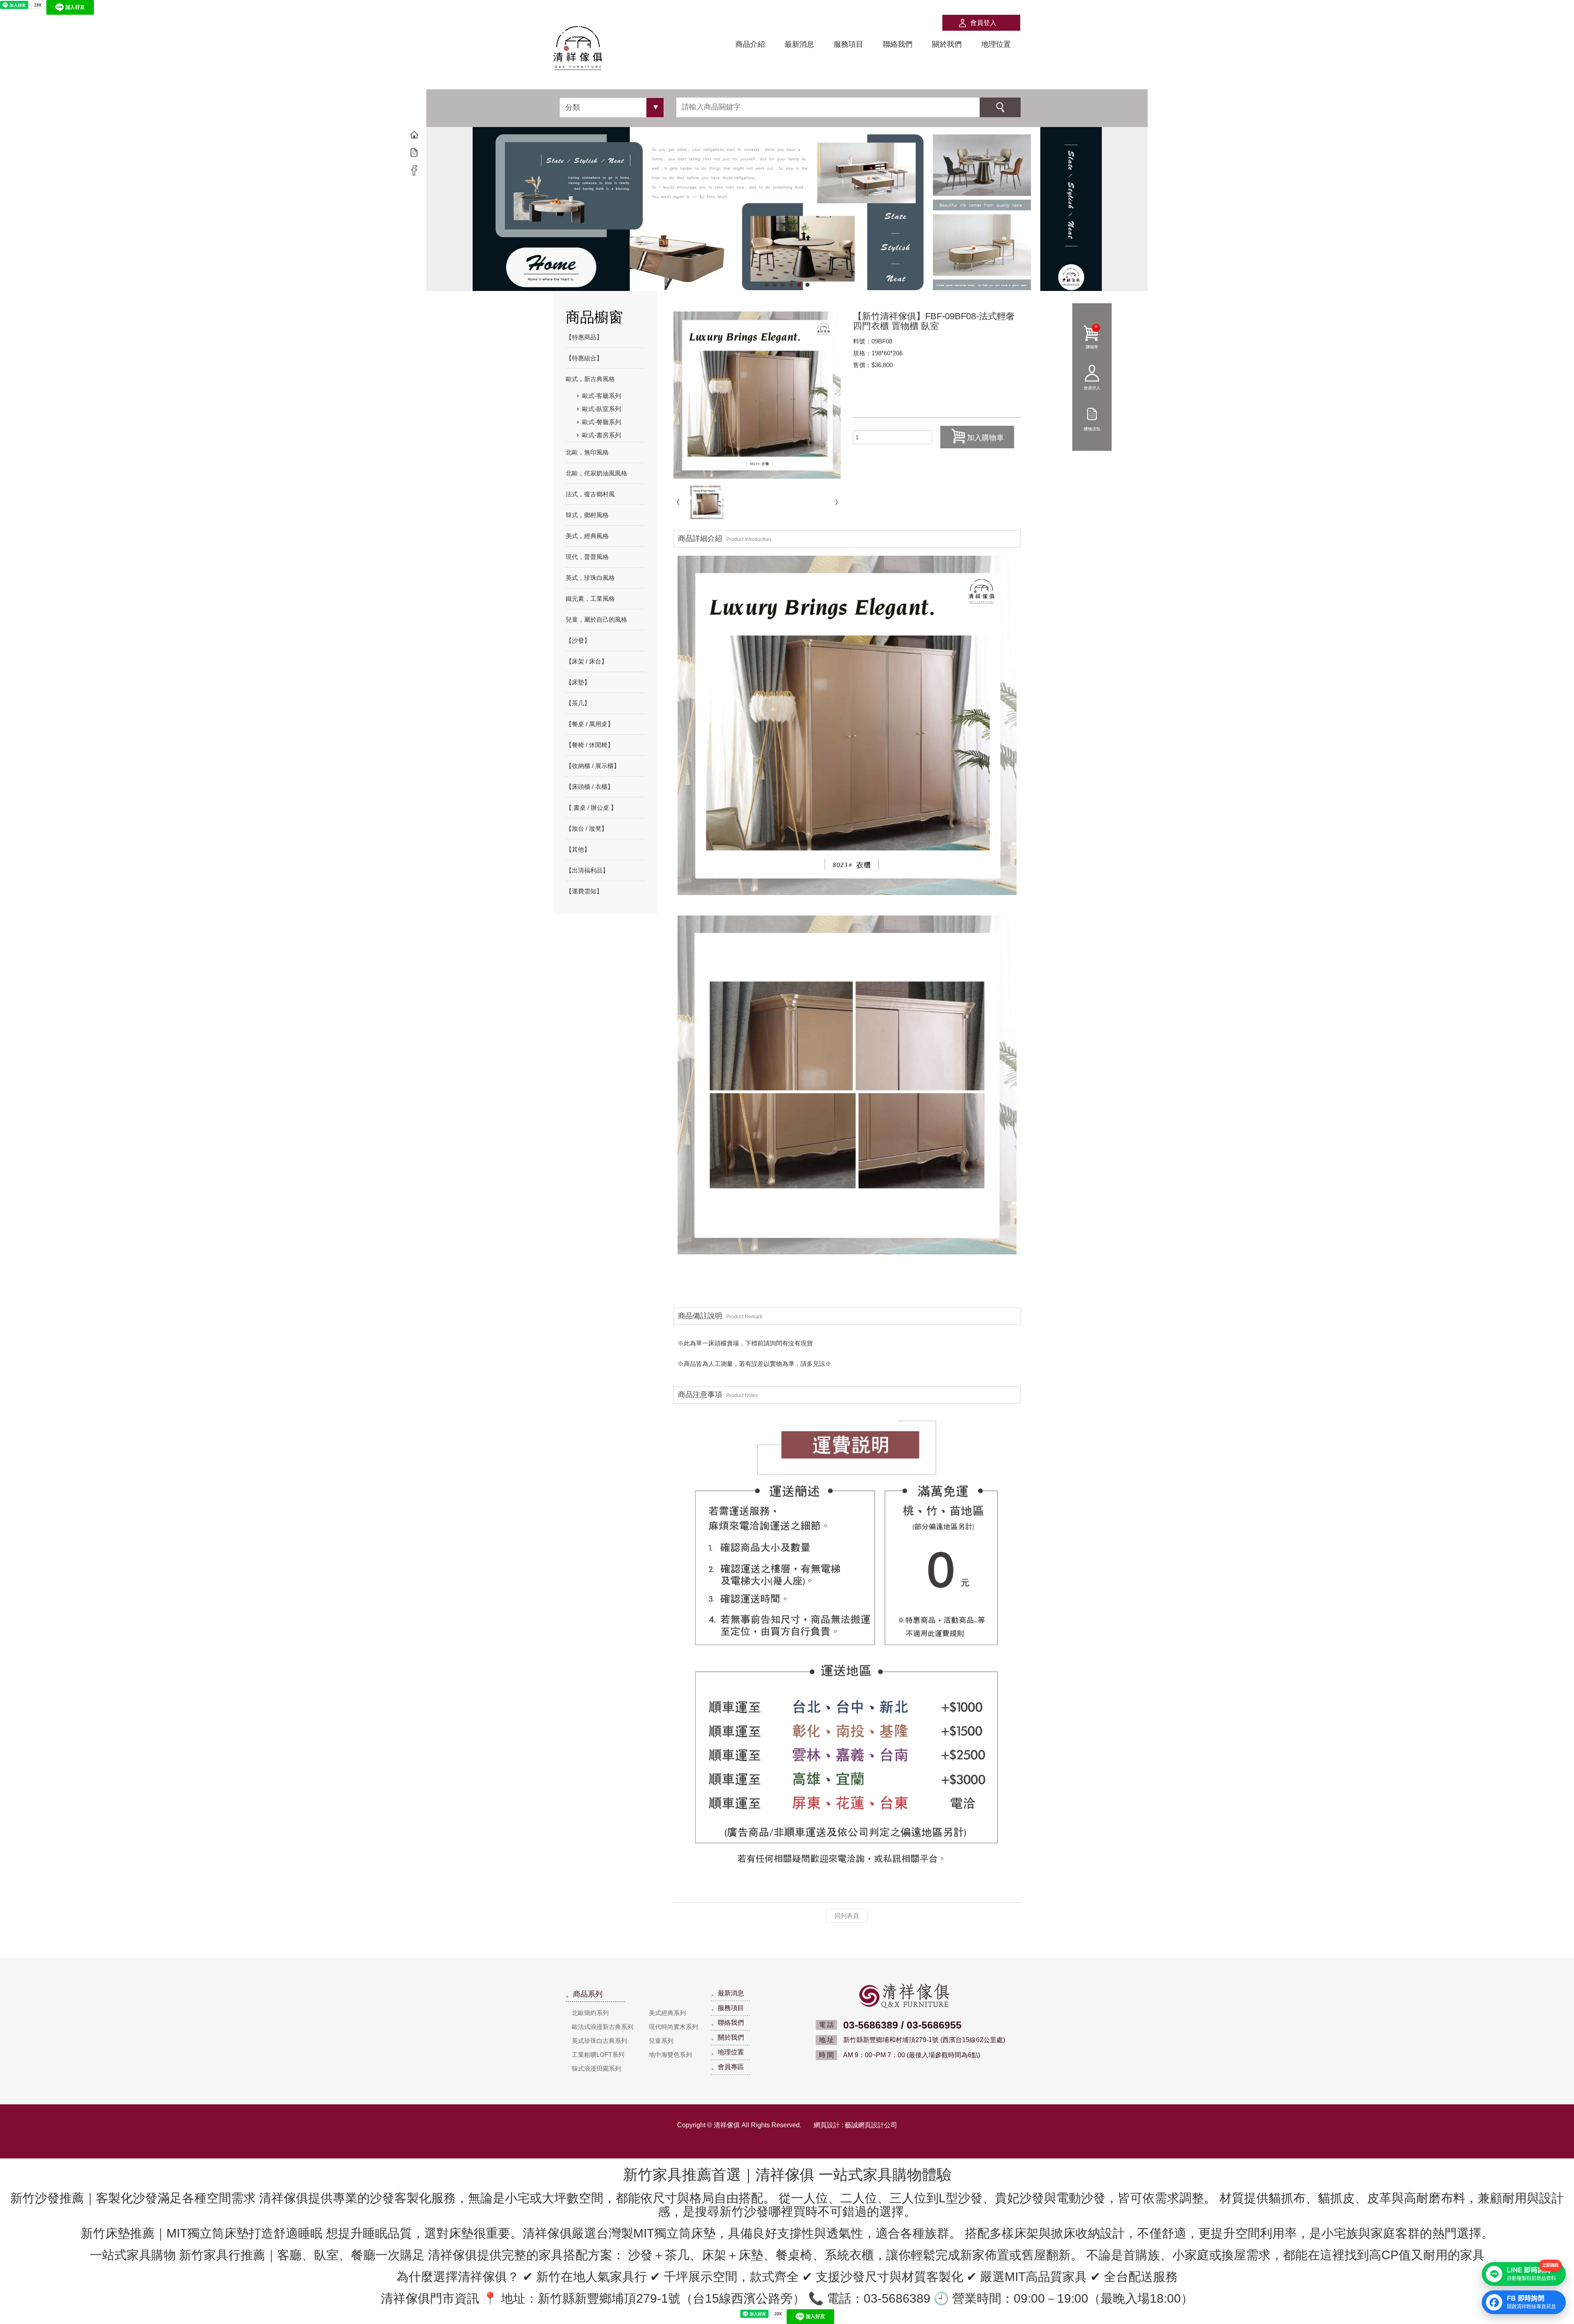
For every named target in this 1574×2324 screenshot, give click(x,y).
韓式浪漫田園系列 (596, 2068)
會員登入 (983, 23)
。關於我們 (728, 2037)
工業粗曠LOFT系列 (598, 2055)
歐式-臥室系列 (602, 409)
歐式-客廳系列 (602, 396)
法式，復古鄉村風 (590, 494)
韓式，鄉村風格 (587, 515)
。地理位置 (728, 2052)
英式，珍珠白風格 (590, 578)
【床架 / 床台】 (587, 661)
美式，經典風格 (587, 536)
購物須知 (1092, 428)
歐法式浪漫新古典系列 (603, 2027)
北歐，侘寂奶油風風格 (596, 473)
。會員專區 (728, 2067)
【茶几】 (578, 703)
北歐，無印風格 (587, 452)
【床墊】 (578, 682)
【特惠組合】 (584, 358)
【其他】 (578, 849)
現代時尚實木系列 (673, 2027)
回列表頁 (847, 1916)
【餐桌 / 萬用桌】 (590, 724)
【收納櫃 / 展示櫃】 (593, 766)
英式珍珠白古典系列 (599, 2041)
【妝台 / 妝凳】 (587, 828)
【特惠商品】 (584, 337)
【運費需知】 (584, 891)
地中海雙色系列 (670, 2055)
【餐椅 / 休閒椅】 (590, 745)
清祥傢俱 (578, 49)
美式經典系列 (667, 2013)
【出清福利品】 (587, 870)
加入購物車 (985, 438)
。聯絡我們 (728, 2023)
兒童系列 (661, 2041)
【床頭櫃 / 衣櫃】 (590, 787)
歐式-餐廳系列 (602, 422)
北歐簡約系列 (590, 2013)
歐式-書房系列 (602, 435)
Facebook (414, 170)
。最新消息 (728, 1993)
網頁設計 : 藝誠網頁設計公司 (855, 2125)
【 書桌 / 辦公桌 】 (591, 808)
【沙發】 (578, 640)
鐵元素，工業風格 (590, 599)
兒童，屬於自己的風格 (596, 619)
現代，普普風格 (587, 557)
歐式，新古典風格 (590, 379)
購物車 (1092, 336)
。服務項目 (728, 2008)
